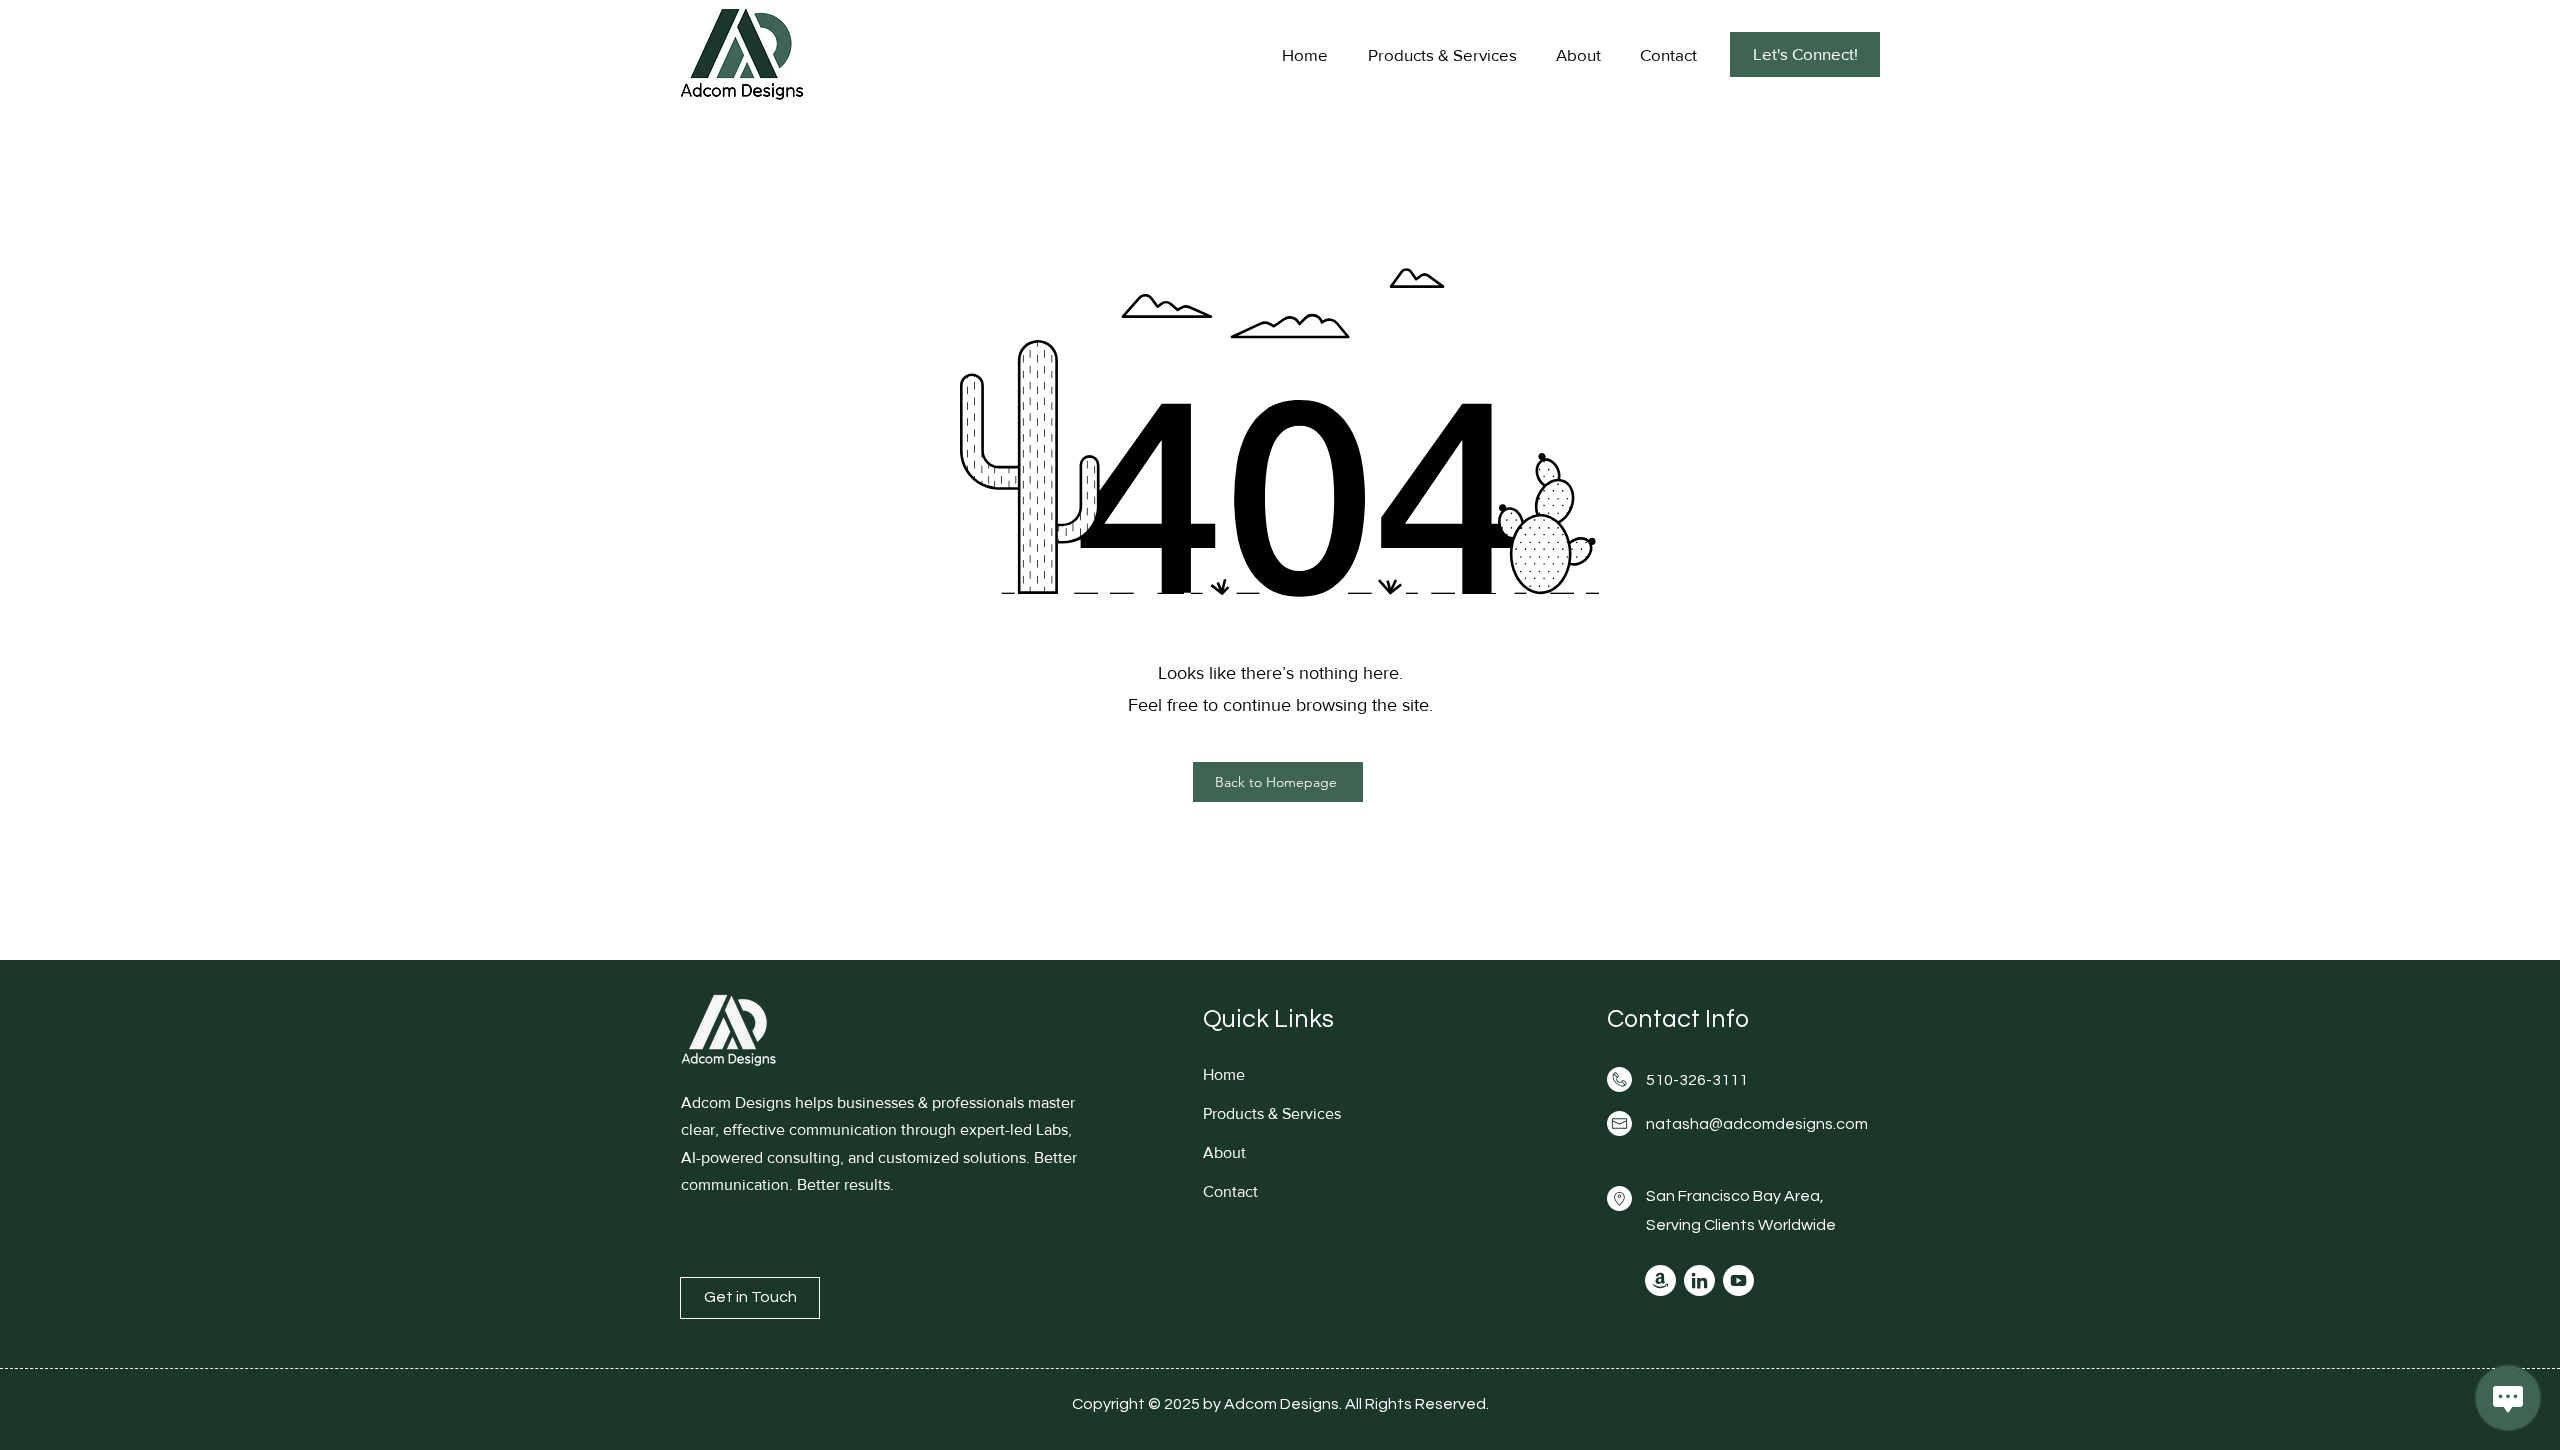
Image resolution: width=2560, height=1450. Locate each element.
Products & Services (1272, 1113)
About (1224, 1152)
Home (1224, 1074)
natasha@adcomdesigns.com (1757, 1124)
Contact (1230, 1191)
